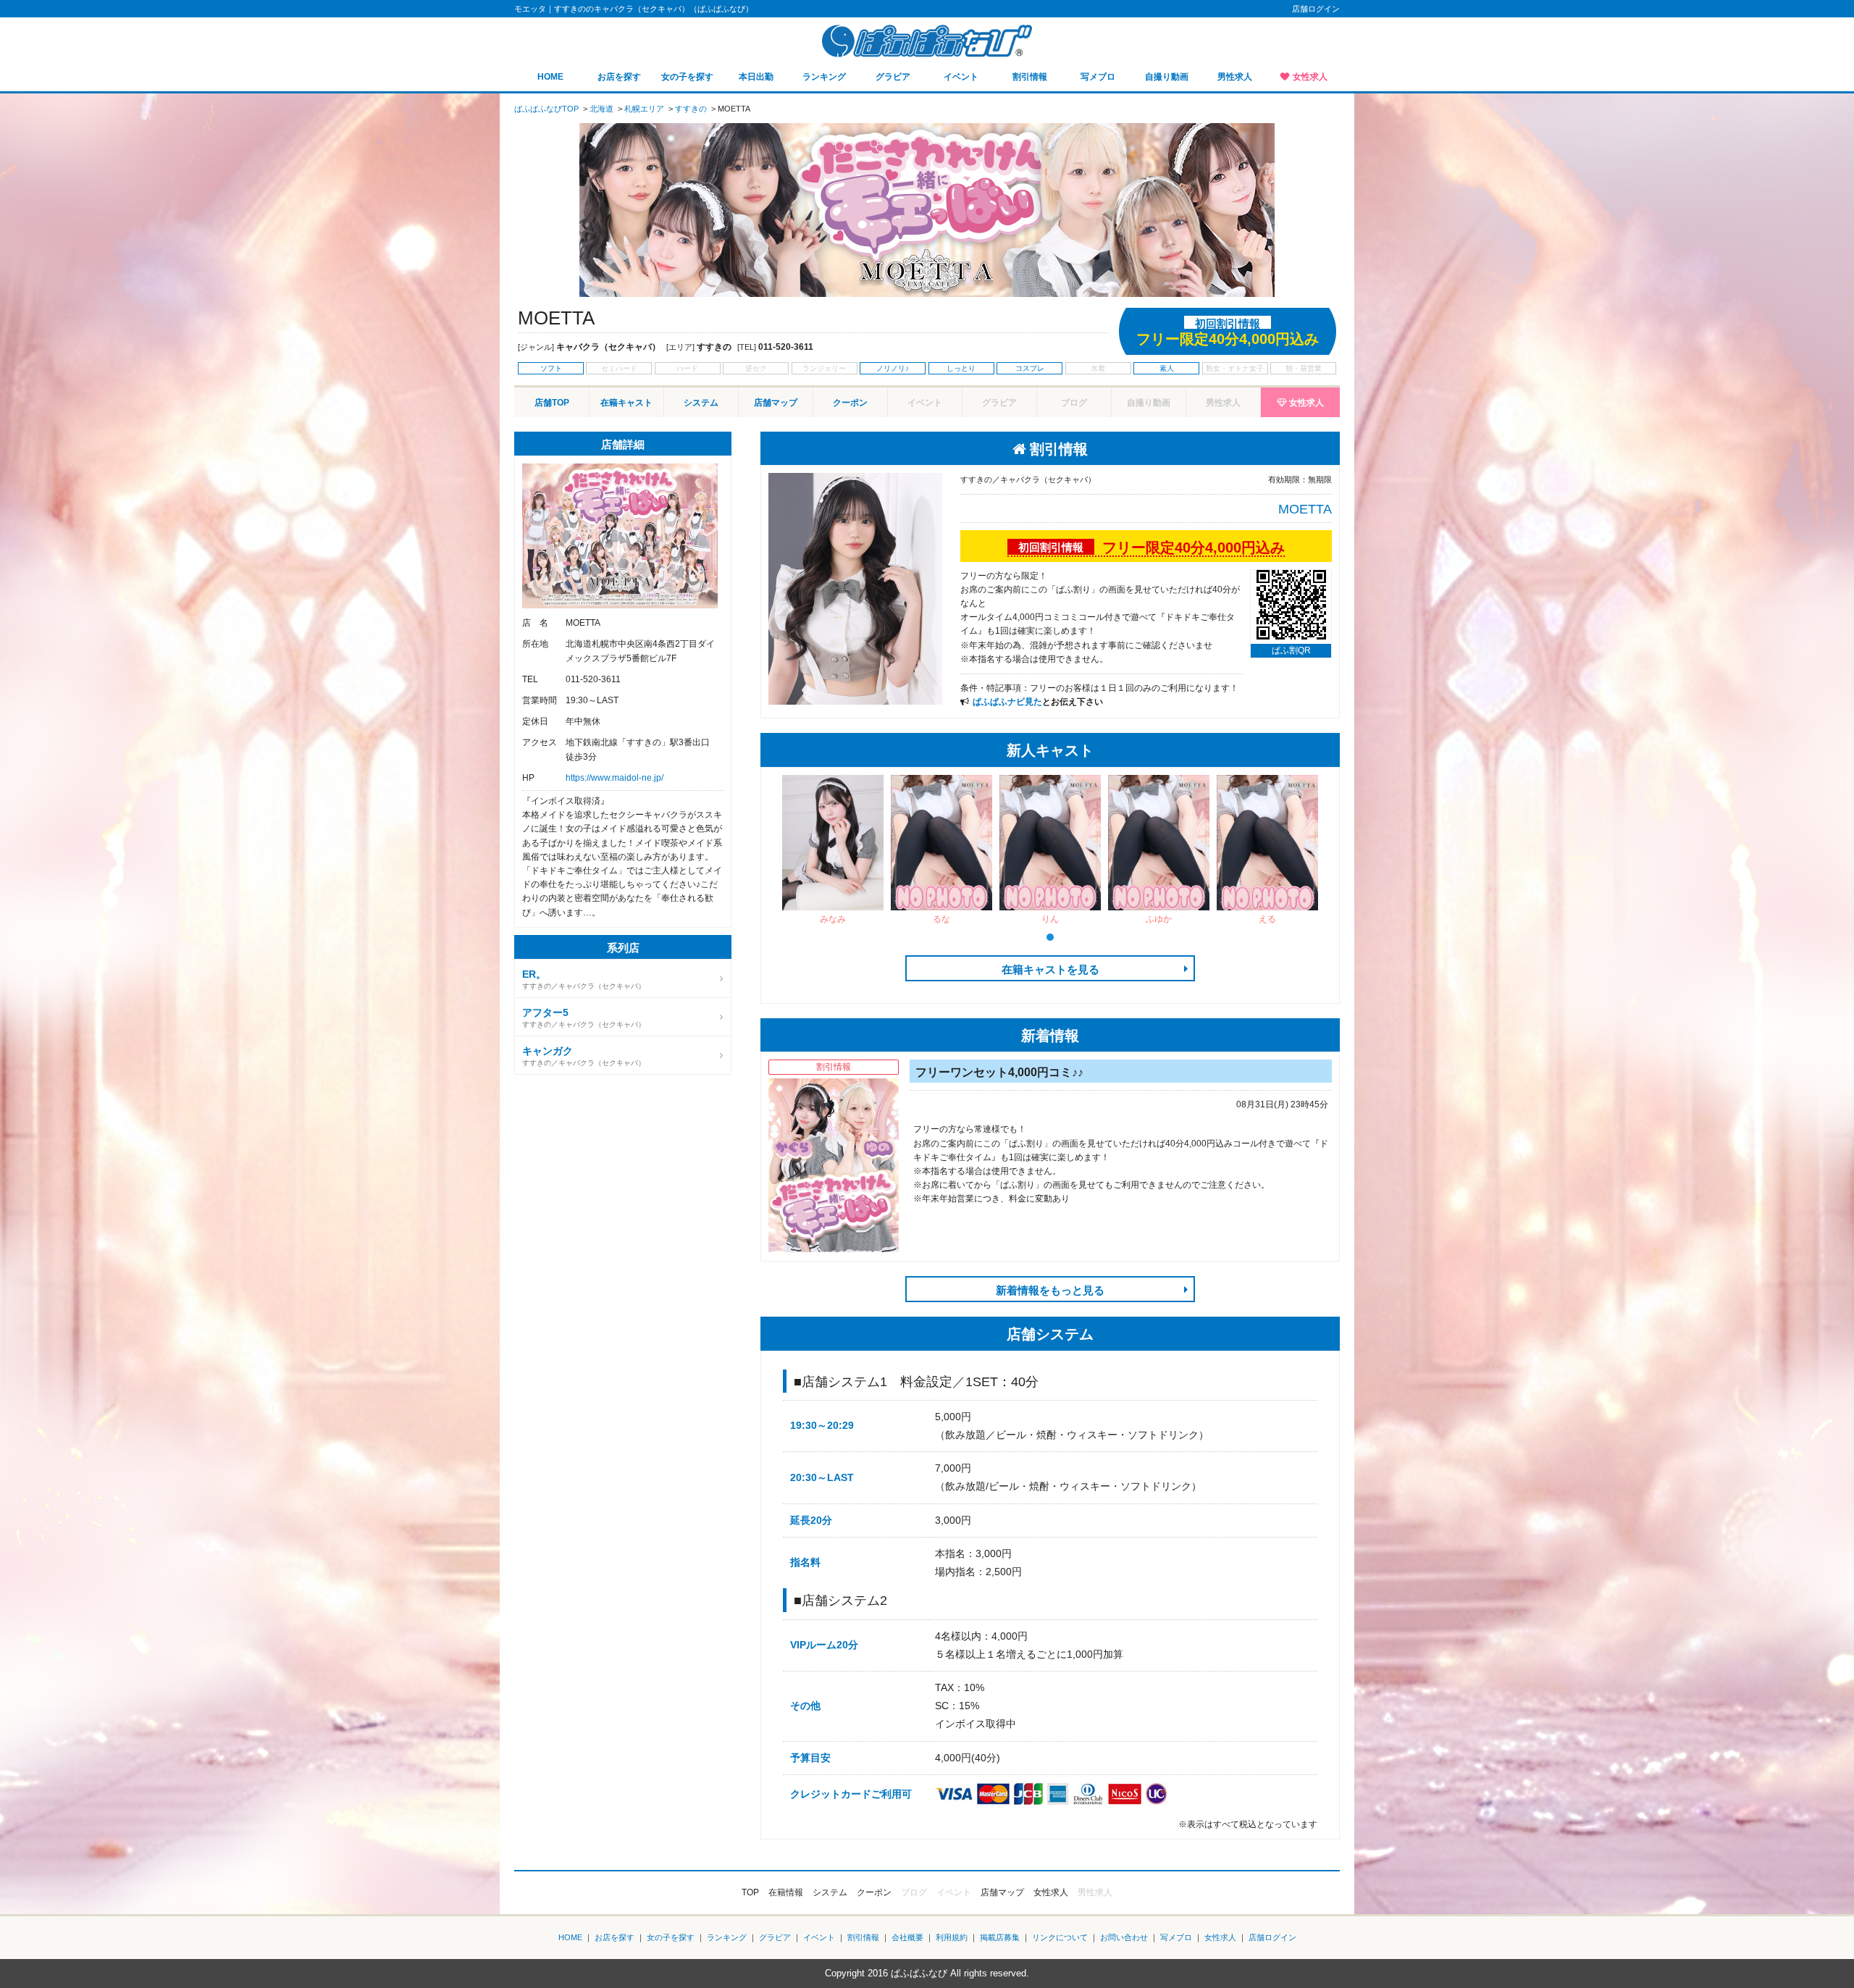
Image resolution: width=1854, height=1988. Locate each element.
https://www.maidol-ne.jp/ (614, 778)
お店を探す (619, 77)
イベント (961, 77)
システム (701, 403)
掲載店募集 (1000, 1937)
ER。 (534, 974)
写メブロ (1098, 77)
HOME (550, 77)
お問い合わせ (1124, 1937)
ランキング (824, 77)
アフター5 (545, 1012)
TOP (750, 1892)
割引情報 (1030, 77)
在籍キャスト (626, 403)
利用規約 (952, 1937)
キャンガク (548, 1051)
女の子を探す (687, 77)
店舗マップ (776, 403)
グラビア (893, 77)
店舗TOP (552, 403)
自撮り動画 (1167, 77)
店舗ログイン (1316, 9)
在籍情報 (786, 1892)
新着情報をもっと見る (1050, 1290)
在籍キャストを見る (1050, 969)
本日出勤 (756, 77)
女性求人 (1310, 77)
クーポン (850, 403)
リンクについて (1060, 1937)
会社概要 (907, 1937)
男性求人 (1235, 77)
